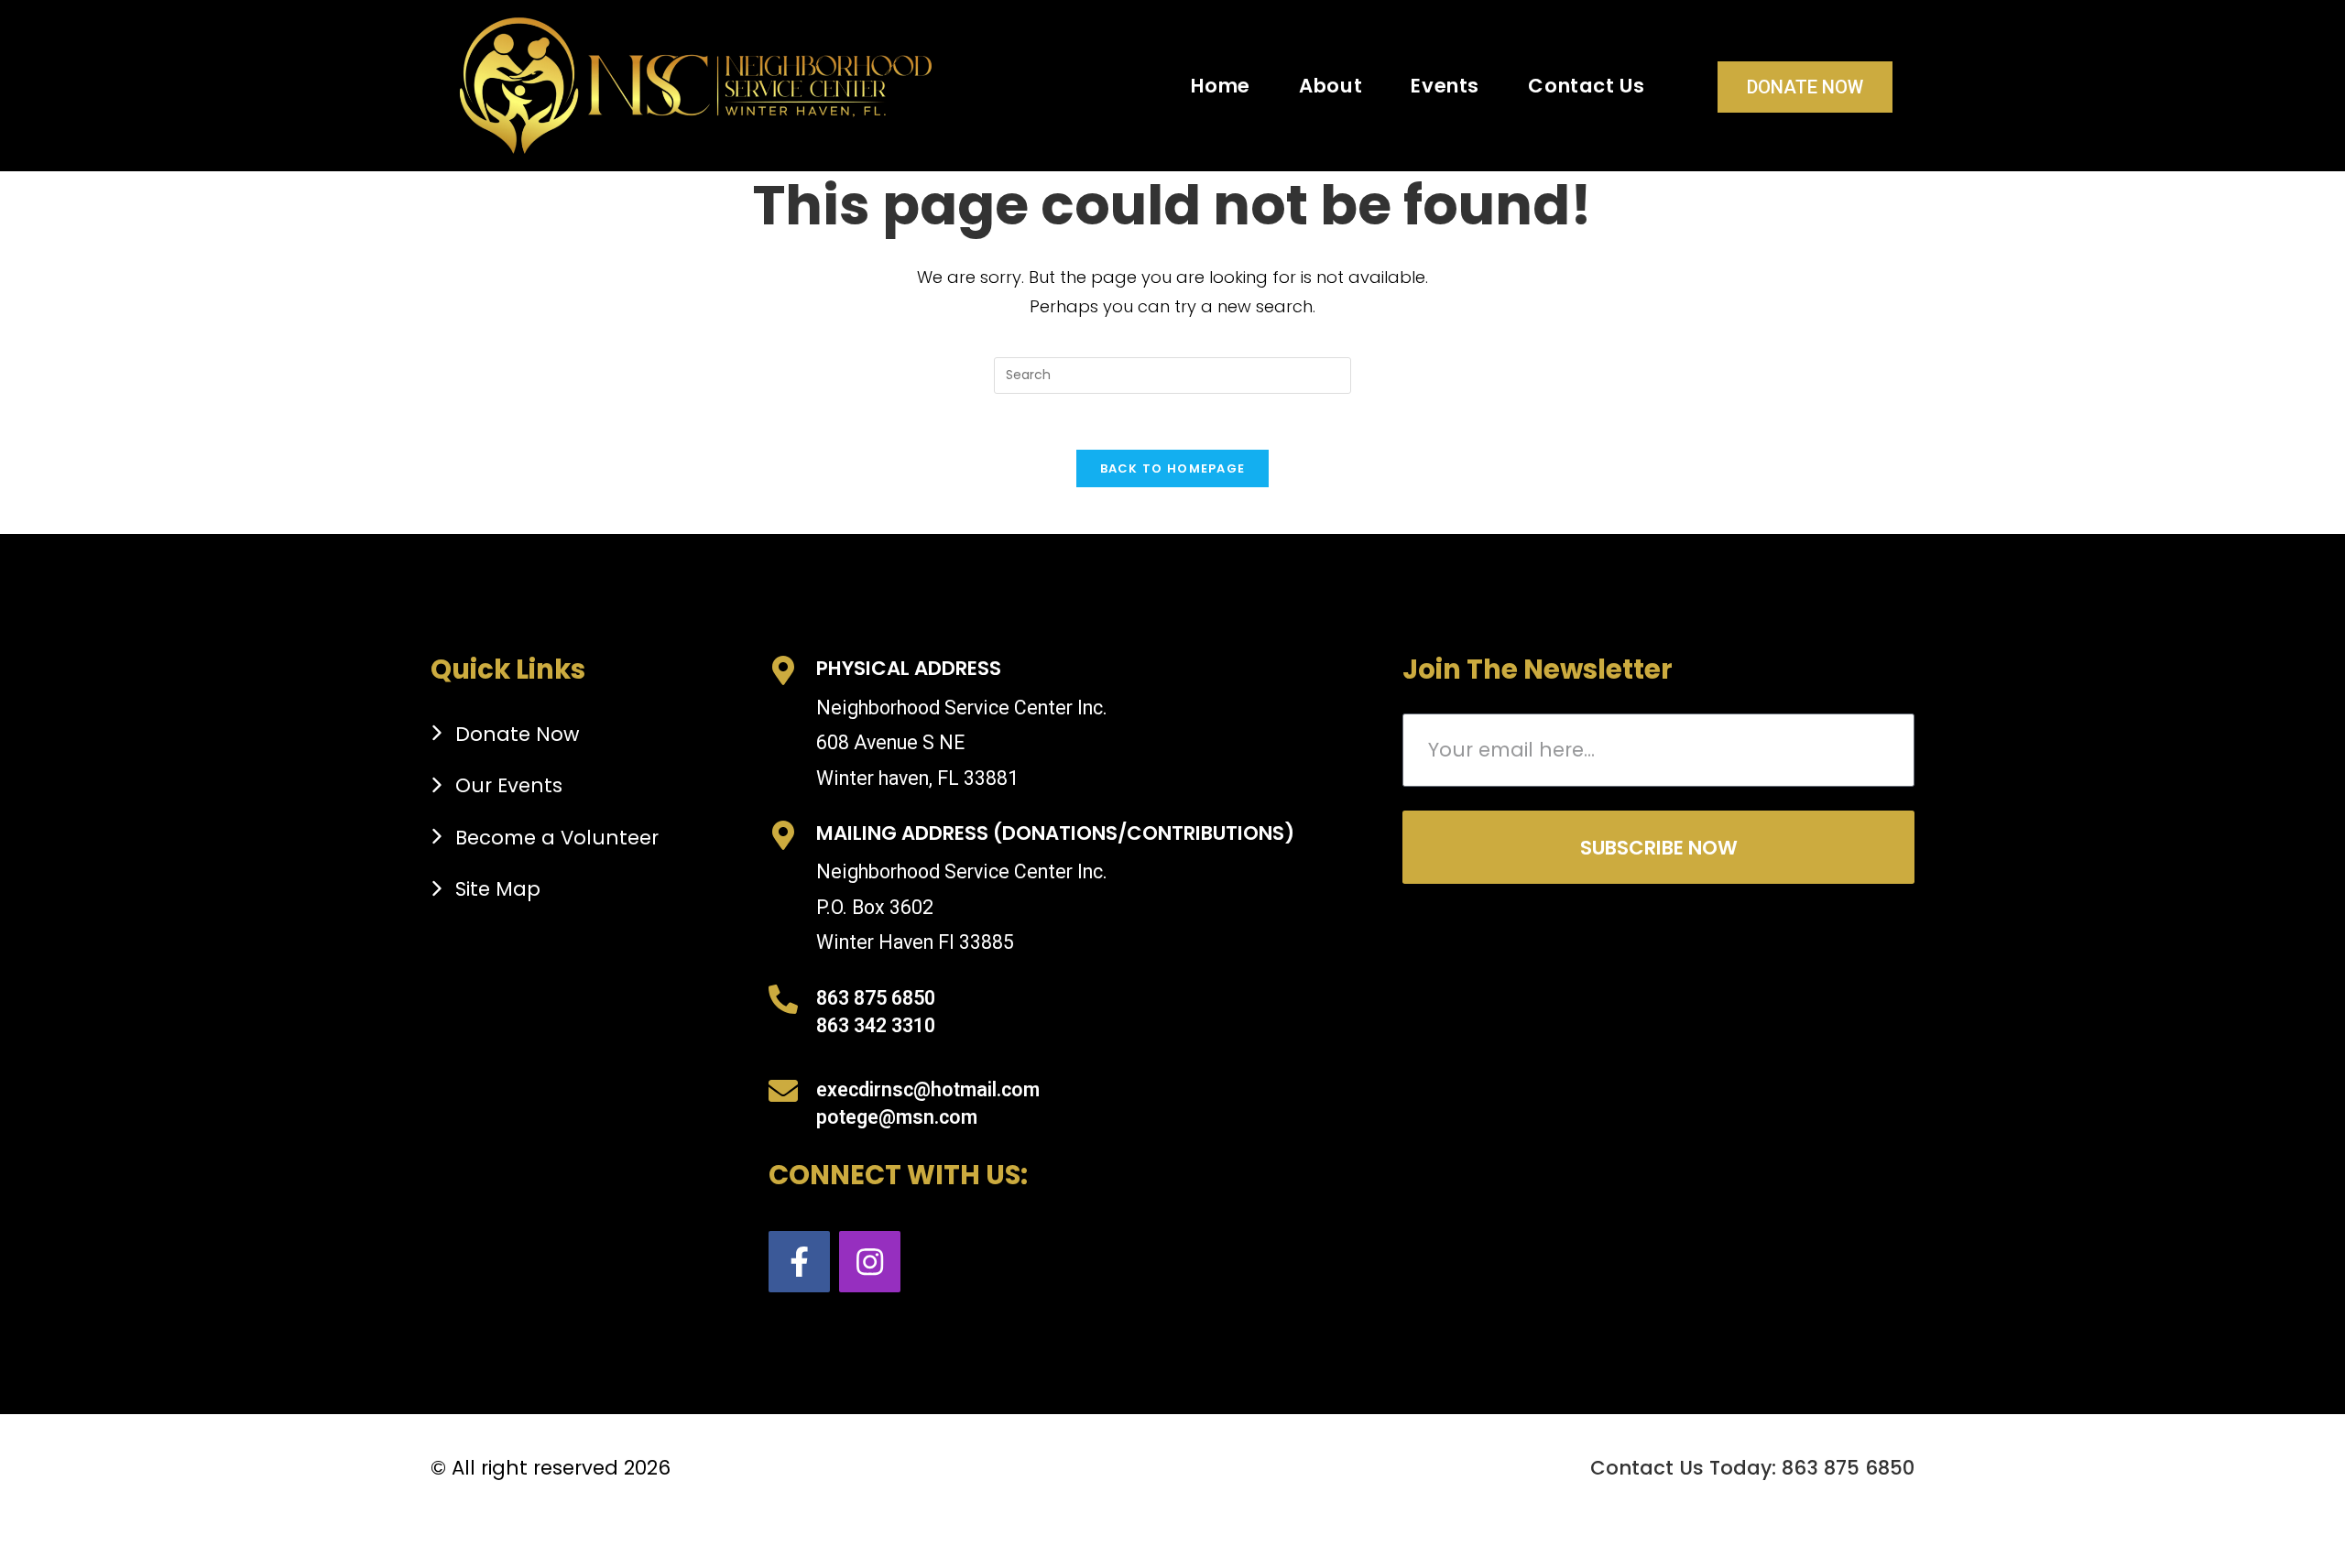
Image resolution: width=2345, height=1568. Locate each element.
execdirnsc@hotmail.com (928, 1089)
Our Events (509, 785)
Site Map (498, 889)
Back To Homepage (1173, 468)
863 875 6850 (876, 998)
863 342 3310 (876, 1025)
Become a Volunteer (557, 838)
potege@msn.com (897, 1117)
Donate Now (1805, 87)
